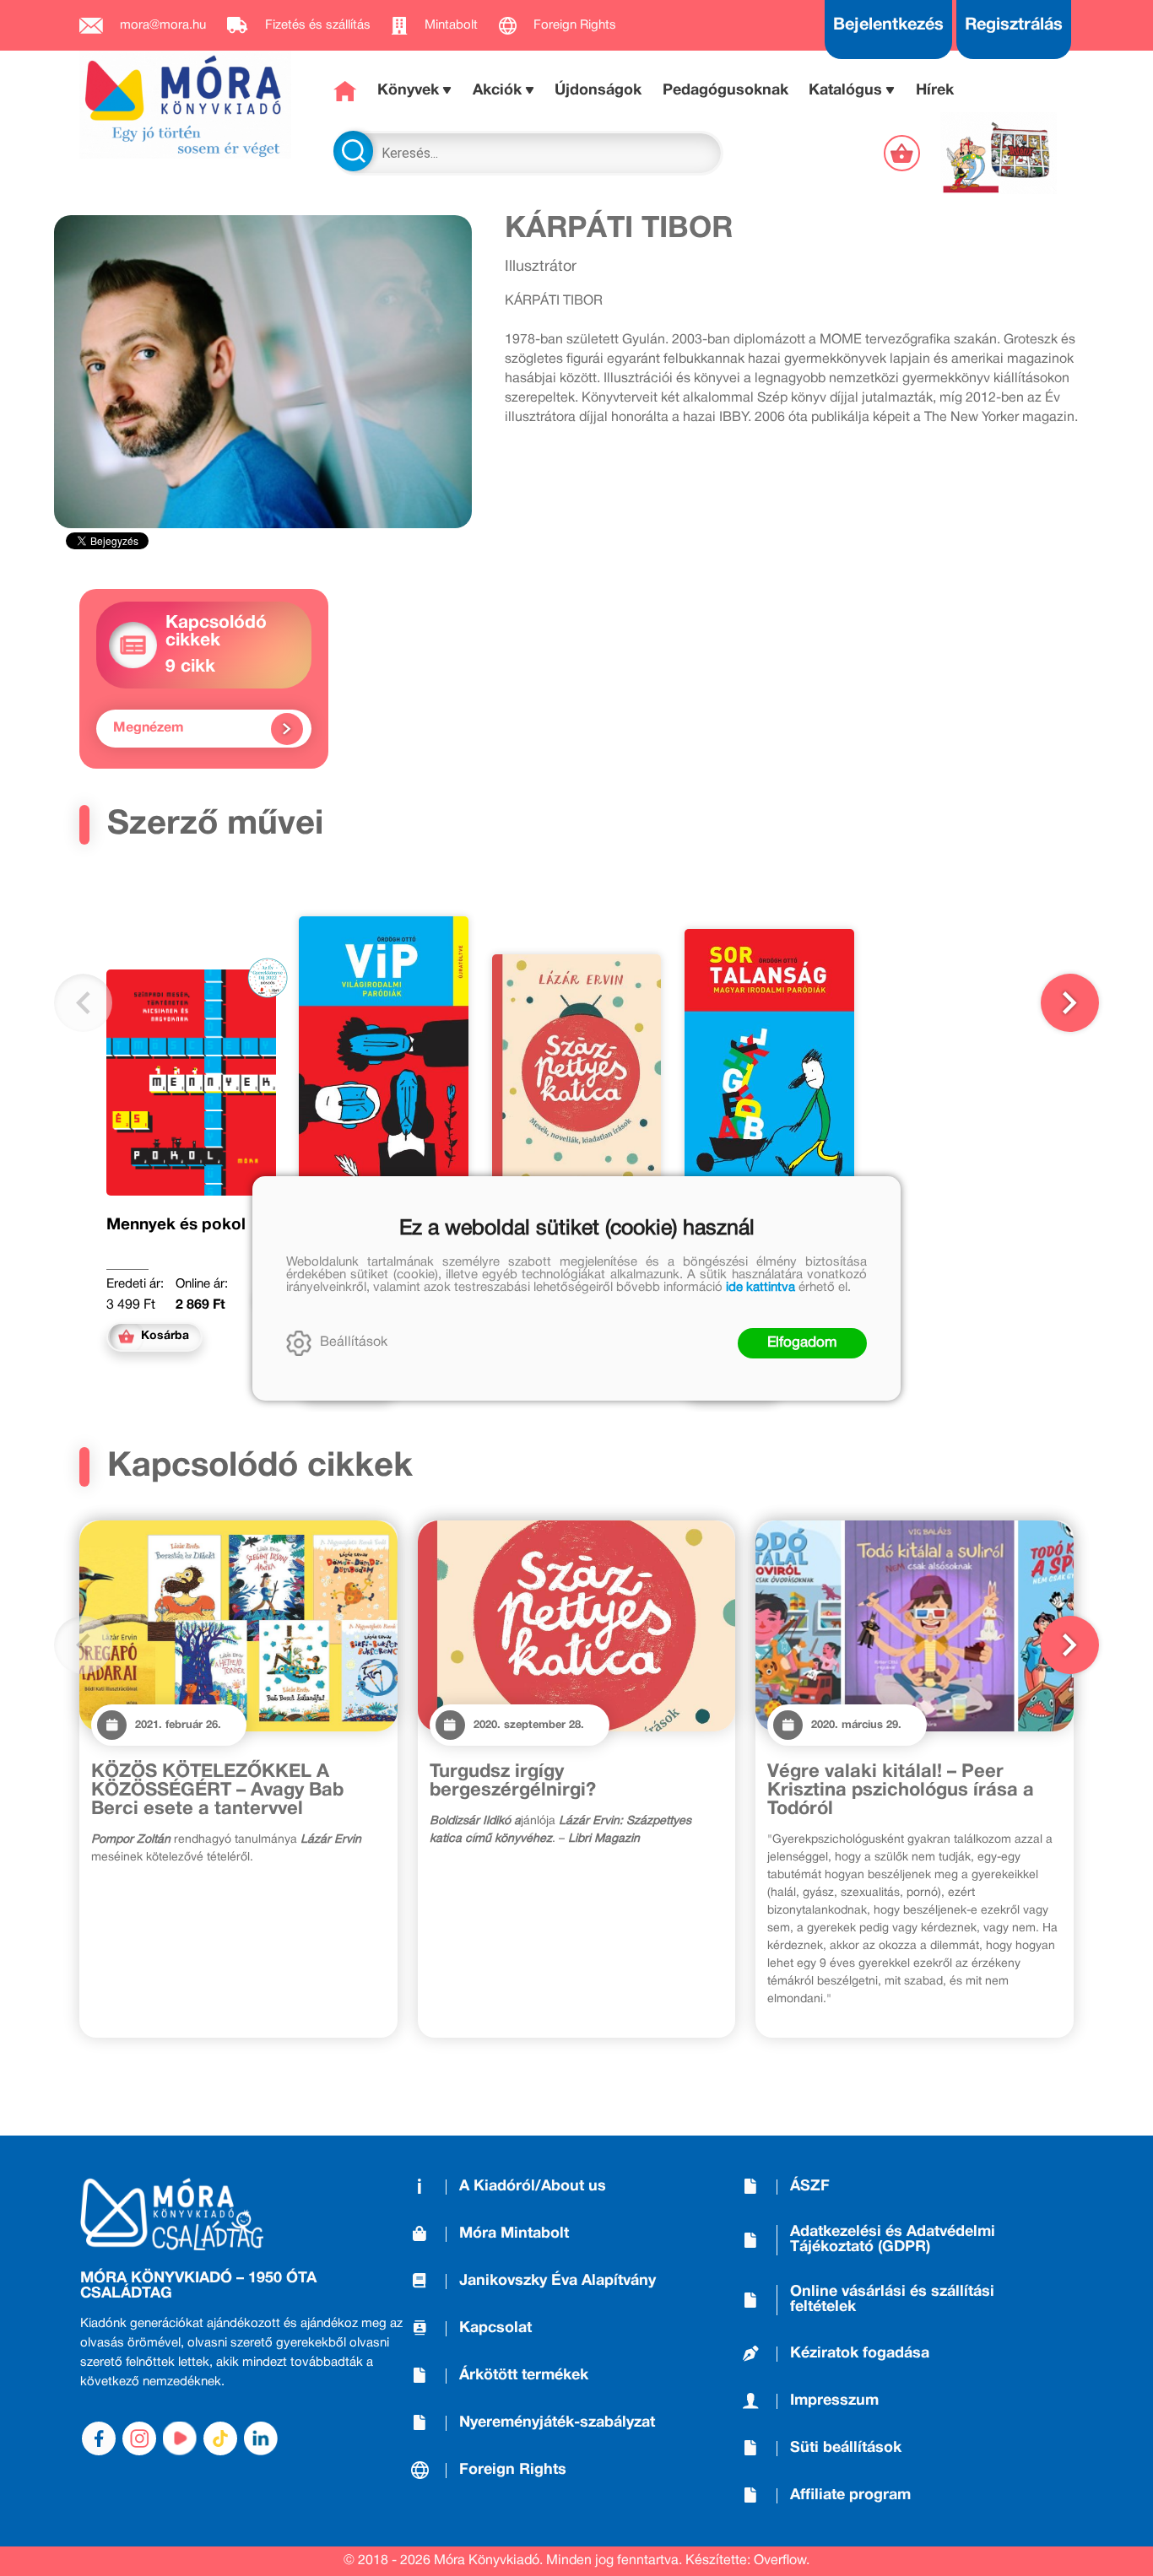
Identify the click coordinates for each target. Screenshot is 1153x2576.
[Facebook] (99, 2438)
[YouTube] (180, 2438)
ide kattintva (761, 1288)
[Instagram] (139, 2438)
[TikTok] (220, 2438)
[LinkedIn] (261, 2438)
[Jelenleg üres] (904, 153)
